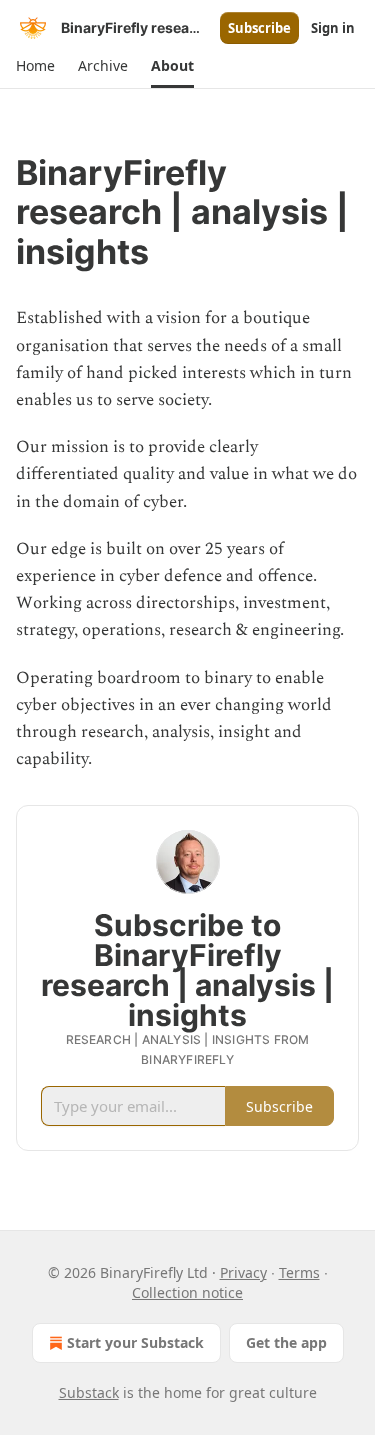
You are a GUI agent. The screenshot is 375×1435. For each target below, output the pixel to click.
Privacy (243, 1272)
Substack (89, 1392)
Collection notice (187, 1292)
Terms (299, 1272)
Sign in (333, 28)
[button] (35, 66)
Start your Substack (135, 1342)
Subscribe (259, 28)
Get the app (286, 1342)
